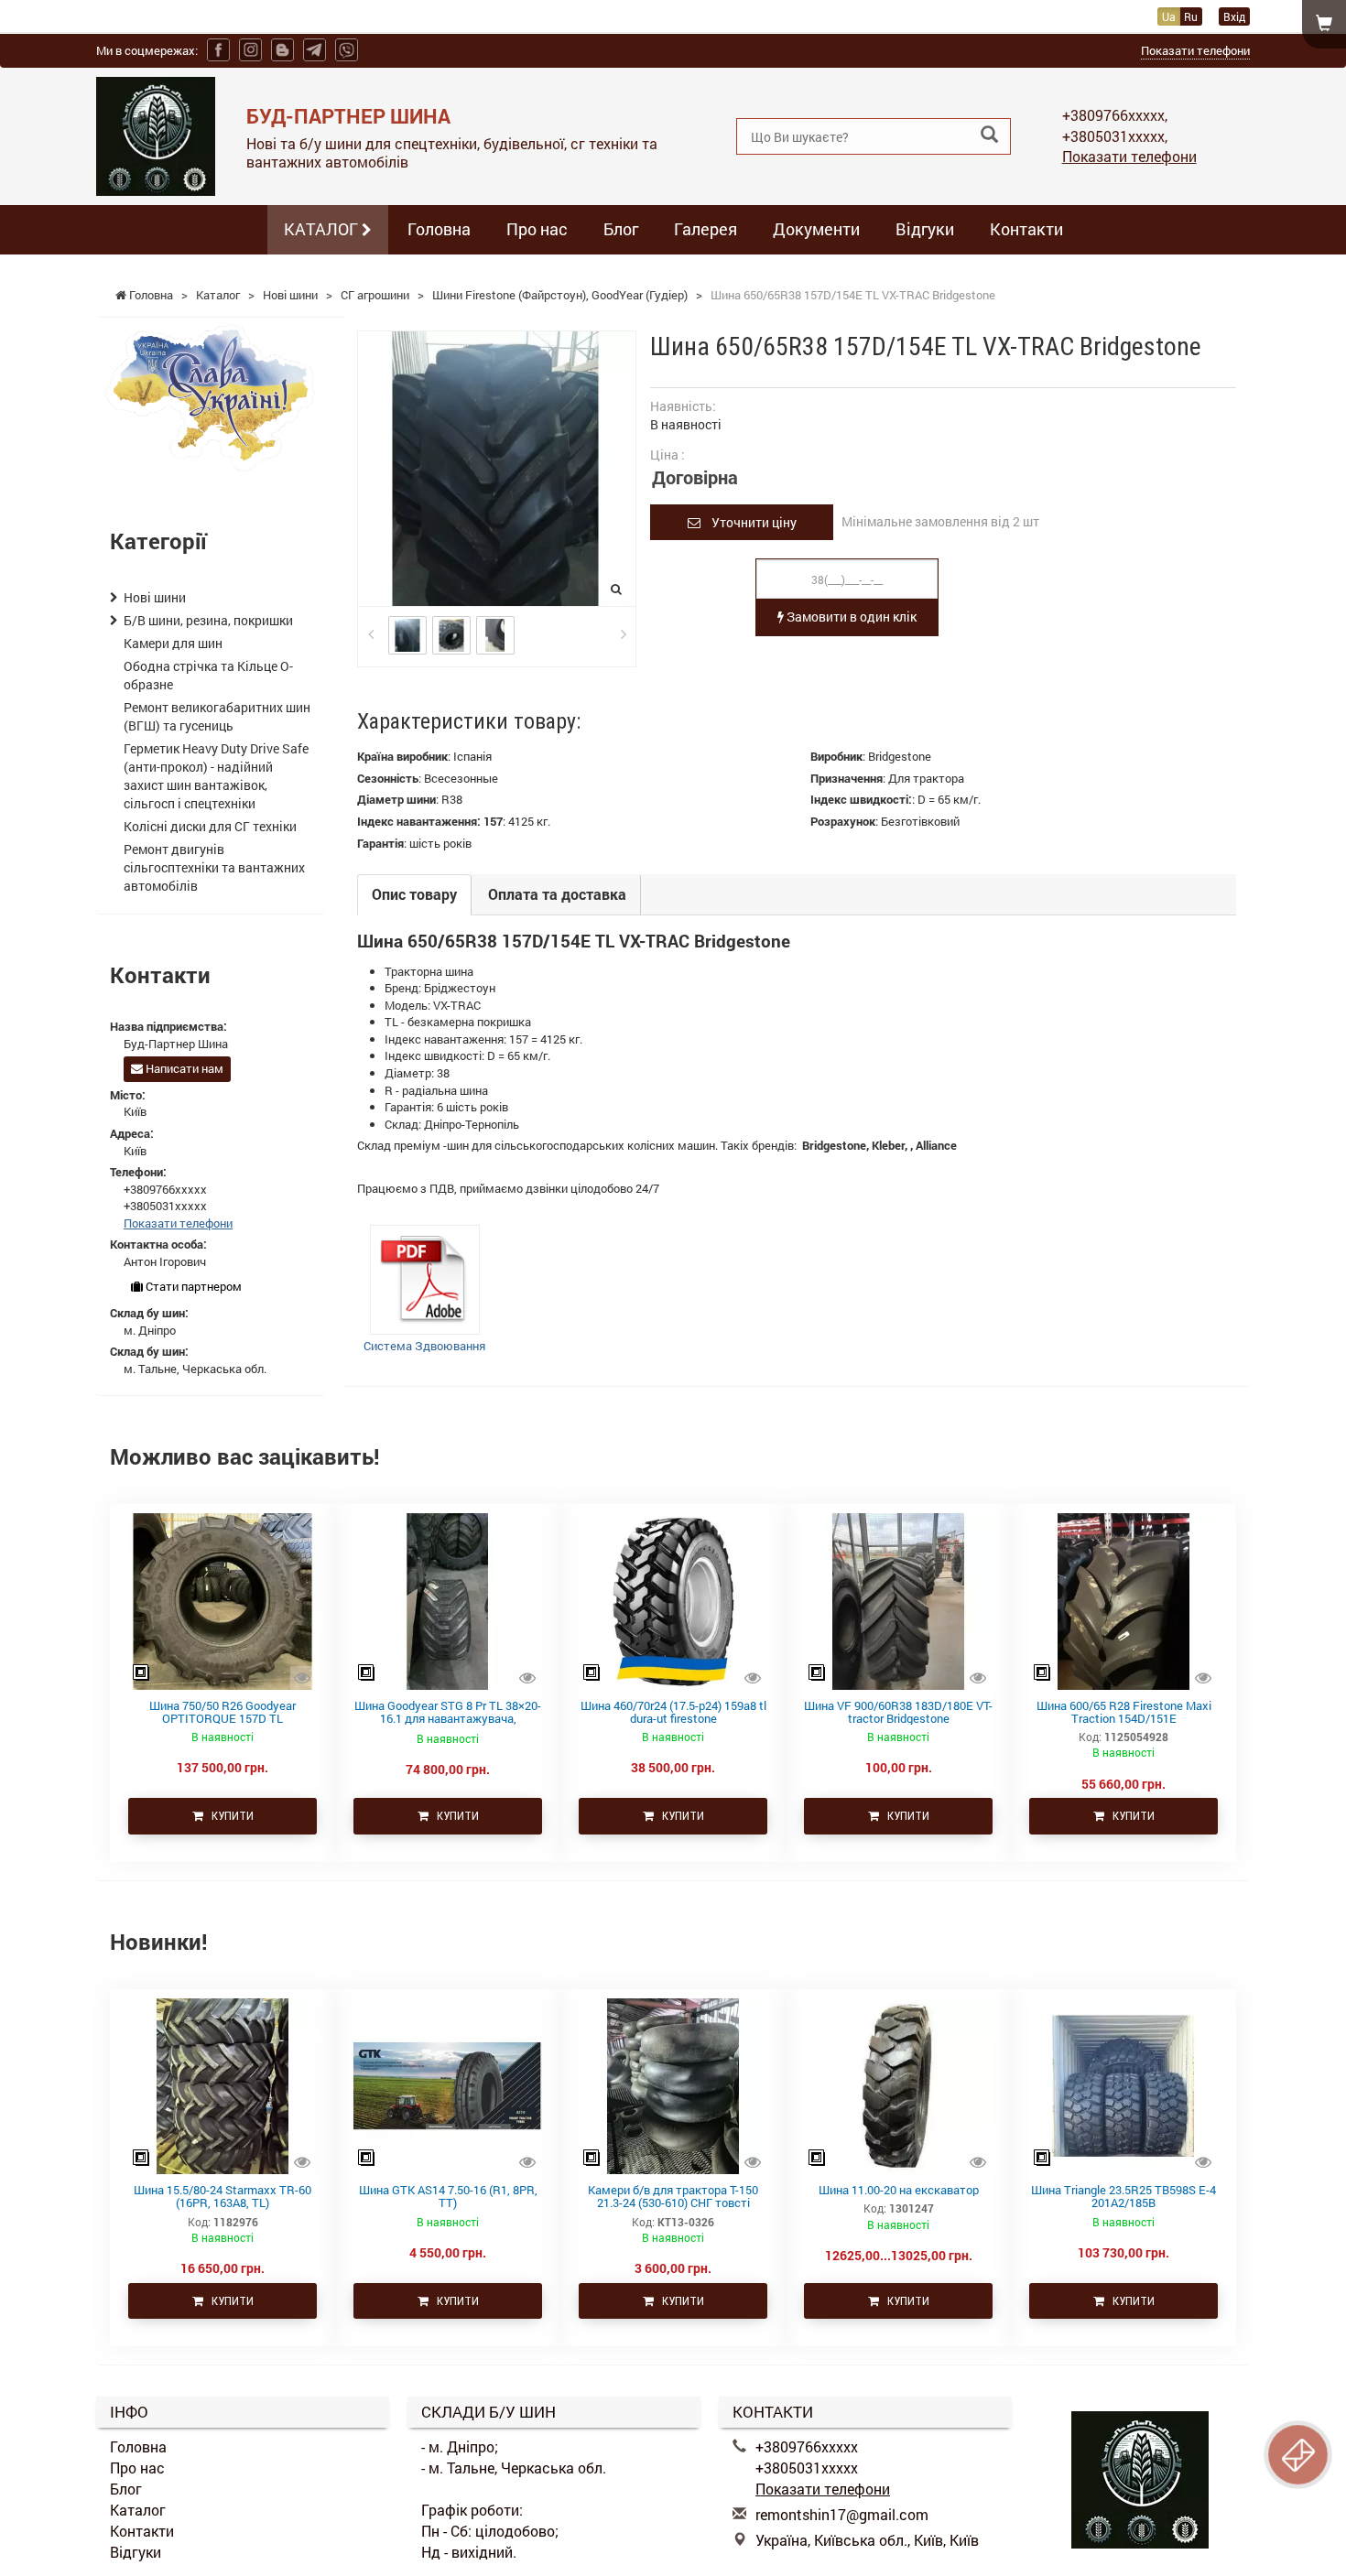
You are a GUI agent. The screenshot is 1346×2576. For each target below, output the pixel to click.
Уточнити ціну (749, 522)
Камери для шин (173, 643)
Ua (1169, 16)
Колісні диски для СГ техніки (210, 826)
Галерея (706, 229)
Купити (228, 1816)
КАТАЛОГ (323, 229)
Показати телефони (1195, 50)
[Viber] (347, 50)
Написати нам (183, 1068)
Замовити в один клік (850, 617)
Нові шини (155, 597)
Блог (621, 229)
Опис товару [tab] (414, 894)
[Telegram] (315, 50)
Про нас (537, 229)
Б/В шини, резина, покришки (208, 620)
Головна (439, 229)
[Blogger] (282, 50)
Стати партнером (192, 1286)
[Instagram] (250, 50)
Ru (1191, 16)
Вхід (1234, 16)
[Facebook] (218, 50)
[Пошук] (989, 135)
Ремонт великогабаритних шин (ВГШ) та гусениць (217, 716)
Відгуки (925, 229)
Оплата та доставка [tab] (557, 894)
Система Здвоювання (424, 1346)
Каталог (138, 2510)
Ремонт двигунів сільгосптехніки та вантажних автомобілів (214, 867)
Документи (816, 229)
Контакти (1026, 229)
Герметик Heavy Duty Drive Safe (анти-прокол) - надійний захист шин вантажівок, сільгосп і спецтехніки (216, 776)
